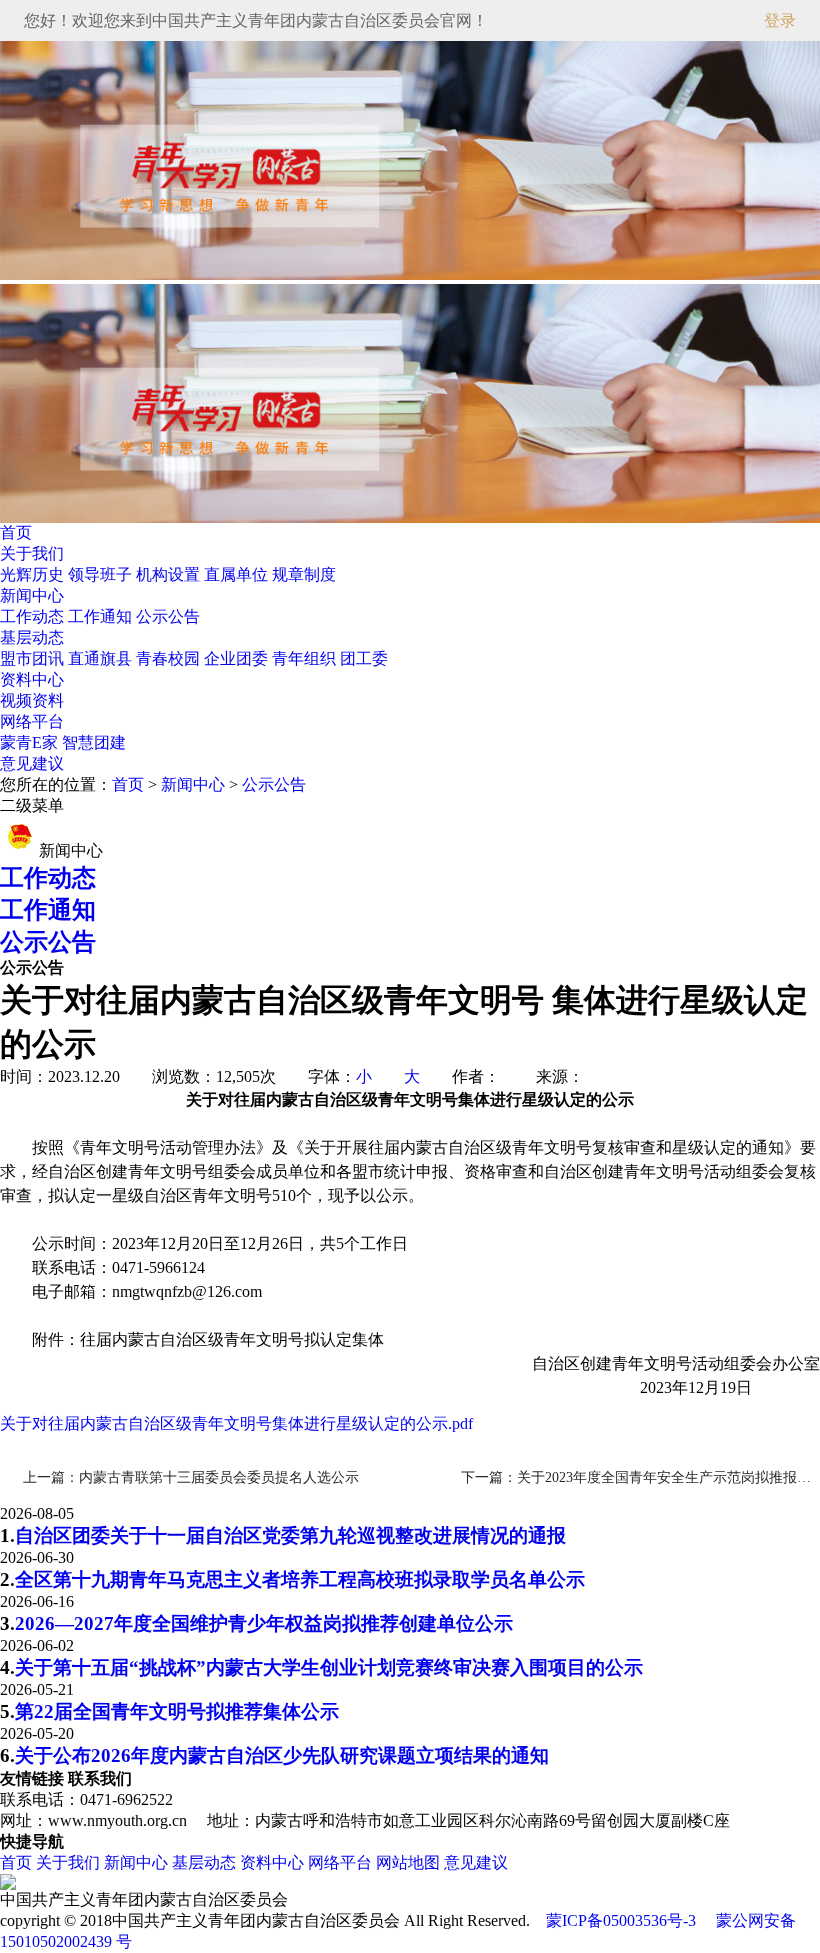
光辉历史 (34, 574)
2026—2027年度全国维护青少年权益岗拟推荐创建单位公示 (264, 1623)
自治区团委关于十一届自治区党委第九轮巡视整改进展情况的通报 (290, 1535)
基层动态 (32, 637)
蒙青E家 (29, 742)
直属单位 (238, 574)
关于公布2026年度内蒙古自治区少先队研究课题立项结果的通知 (282, 1755)
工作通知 (102, 616)
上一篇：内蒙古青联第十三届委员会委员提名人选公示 (191, 1477)
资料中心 (32, 679)
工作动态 (34, 616)
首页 (16, 532)
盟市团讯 (34, 658)
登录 (780, 20)
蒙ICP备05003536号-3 (621, 1920)
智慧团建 (94, 742)
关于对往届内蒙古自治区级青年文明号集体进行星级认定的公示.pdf (236, 1423)
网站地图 (408, 1862)
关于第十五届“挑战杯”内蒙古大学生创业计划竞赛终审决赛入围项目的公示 (329, 1667)
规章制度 (304, 574)
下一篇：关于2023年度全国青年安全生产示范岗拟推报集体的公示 (640, 1477)
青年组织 (306, 658)
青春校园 (170, 658)
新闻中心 (32, 595)
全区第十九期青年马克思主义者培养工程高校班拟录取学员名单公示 (300, 1579)
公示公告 (168, 616)
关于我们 (32, 553)
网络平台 (32, 721)
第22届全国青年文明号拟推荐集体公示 (177, 1711)
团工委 (364, 658)
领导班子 (102, 574)
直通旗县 (102, 658)
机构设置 (170, 574)
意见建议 (32, 763)
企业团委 (238, 658)
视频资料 (32, 700)
